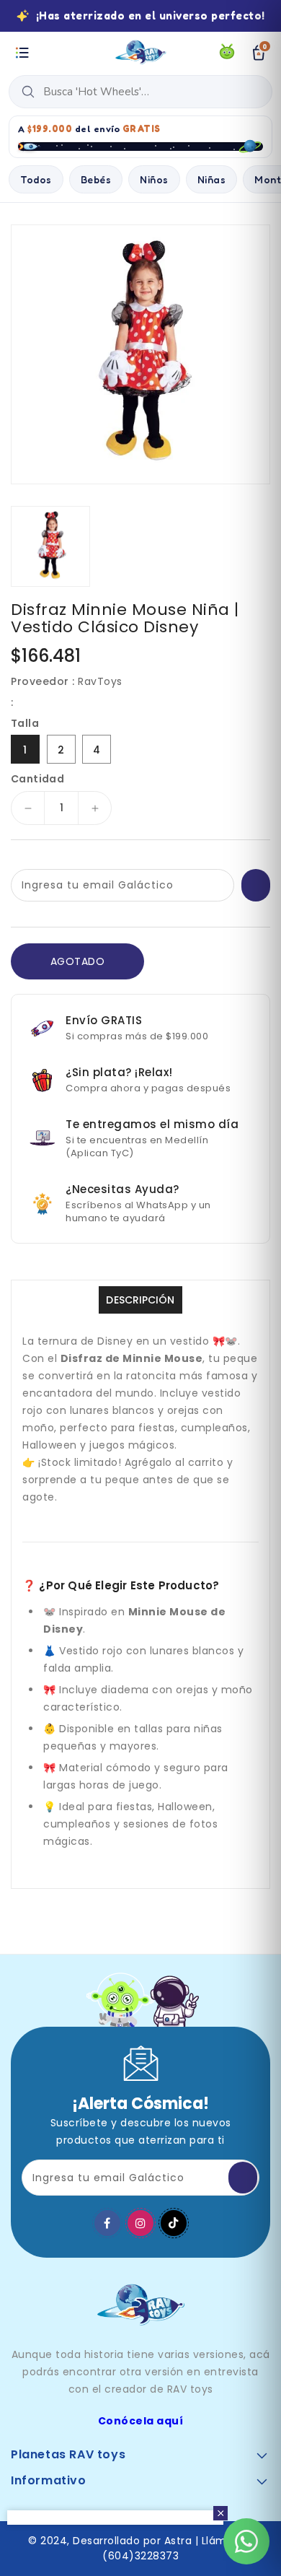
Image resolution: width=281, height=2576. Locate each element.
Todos (36, 179)
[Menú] (22, 53)
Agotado (78, 961)
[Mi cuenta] (227, 53)
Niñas (212, 179)
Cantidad (37, 779)
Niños (154, 179)
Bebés (96, 179)
